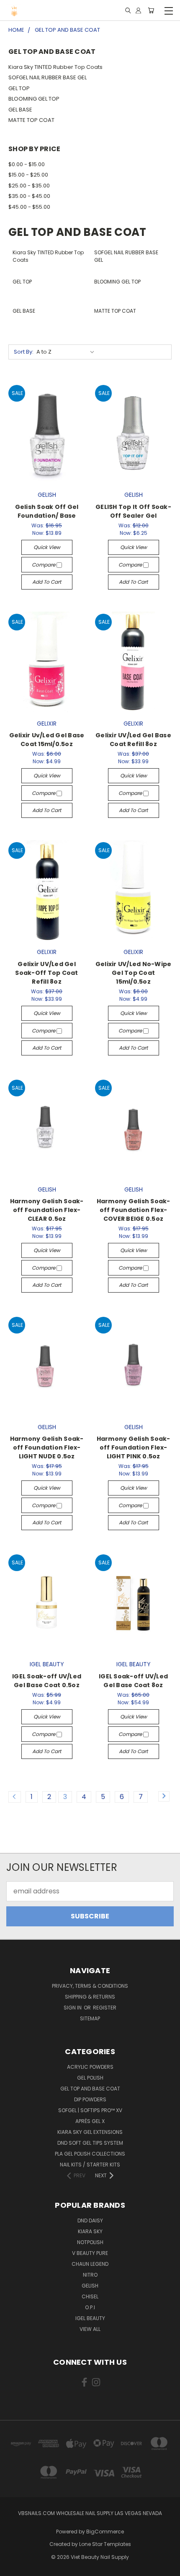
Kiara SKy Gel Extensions (90, 2132)
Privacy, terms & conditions (90, 1986)
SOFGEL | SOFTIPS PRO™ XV (90, 2110)
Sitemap (90, 2018)
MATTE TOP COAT (31, 120)
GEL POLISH (90, 2078)
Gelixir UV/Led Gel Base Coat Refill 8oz (133, 740)
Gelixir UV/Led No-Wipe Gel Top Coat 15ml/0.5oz (134, 973)
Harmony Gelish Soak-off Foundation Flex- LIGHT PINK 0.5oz (134, 1447)
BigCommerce (105, 2532)
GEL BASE (20, 110)
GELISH (90, 2286)
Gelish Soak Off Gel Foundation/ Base (47, 511)
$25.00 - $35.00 (29, 186)
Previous (13, 2568)
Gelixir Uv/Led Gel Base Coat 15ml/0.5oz (47, 740)
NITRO (90, 2275)
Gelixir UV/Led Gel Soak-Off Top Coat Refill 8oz (46, 973)
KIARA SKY (90, 2231)
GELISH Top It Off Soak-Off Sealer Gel (133, 511)
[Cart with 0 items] (151, 11)
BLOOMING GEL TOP (34, 99)
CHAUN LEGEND (90, 2264)
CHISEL (90, 2296)
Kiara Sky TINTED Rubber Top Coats (55, 67)
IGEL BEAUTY (90, 2318)
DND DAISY (90, 2220)
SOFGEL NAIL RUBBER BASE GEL (48, 77)
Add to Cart (47, 582)
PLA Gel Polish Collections (90, 2154)
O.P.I (90, 2307)
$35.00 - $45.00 (29, 196)
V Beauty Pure (90, 2253)
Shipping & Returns (90, 1997)
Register (105, 2008)
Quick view (47, 547)
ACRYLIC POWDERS (90, 2067)
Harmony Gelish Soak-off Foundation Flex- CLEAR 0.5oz (47, 1210)
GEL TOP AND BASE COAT (90, 2089)
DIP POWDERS (90, 2099)
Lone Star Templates (105, 2544)
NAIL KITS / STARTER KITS (90, 2165)
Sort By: (24, 352)
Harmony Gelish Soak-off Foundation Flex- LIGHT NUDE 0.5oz (47, 1447)
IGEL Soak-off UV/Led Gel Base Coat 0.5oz (47, 1681)
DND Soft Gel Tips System (90, 2143)
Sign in (73, 2008)
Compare (44, 565)
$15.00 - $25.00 (28, 175)
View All (90, 2329)
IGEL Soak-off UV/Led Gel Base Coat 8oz (133, 1681)
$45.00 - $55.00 (29, 207)
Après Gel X (90, 2121)
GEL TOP (19, 88)
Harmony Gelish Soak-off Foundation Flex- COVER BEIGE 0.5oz (134, 1210)
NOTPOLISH (90, 2242)
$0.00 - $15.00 (27, 164)
